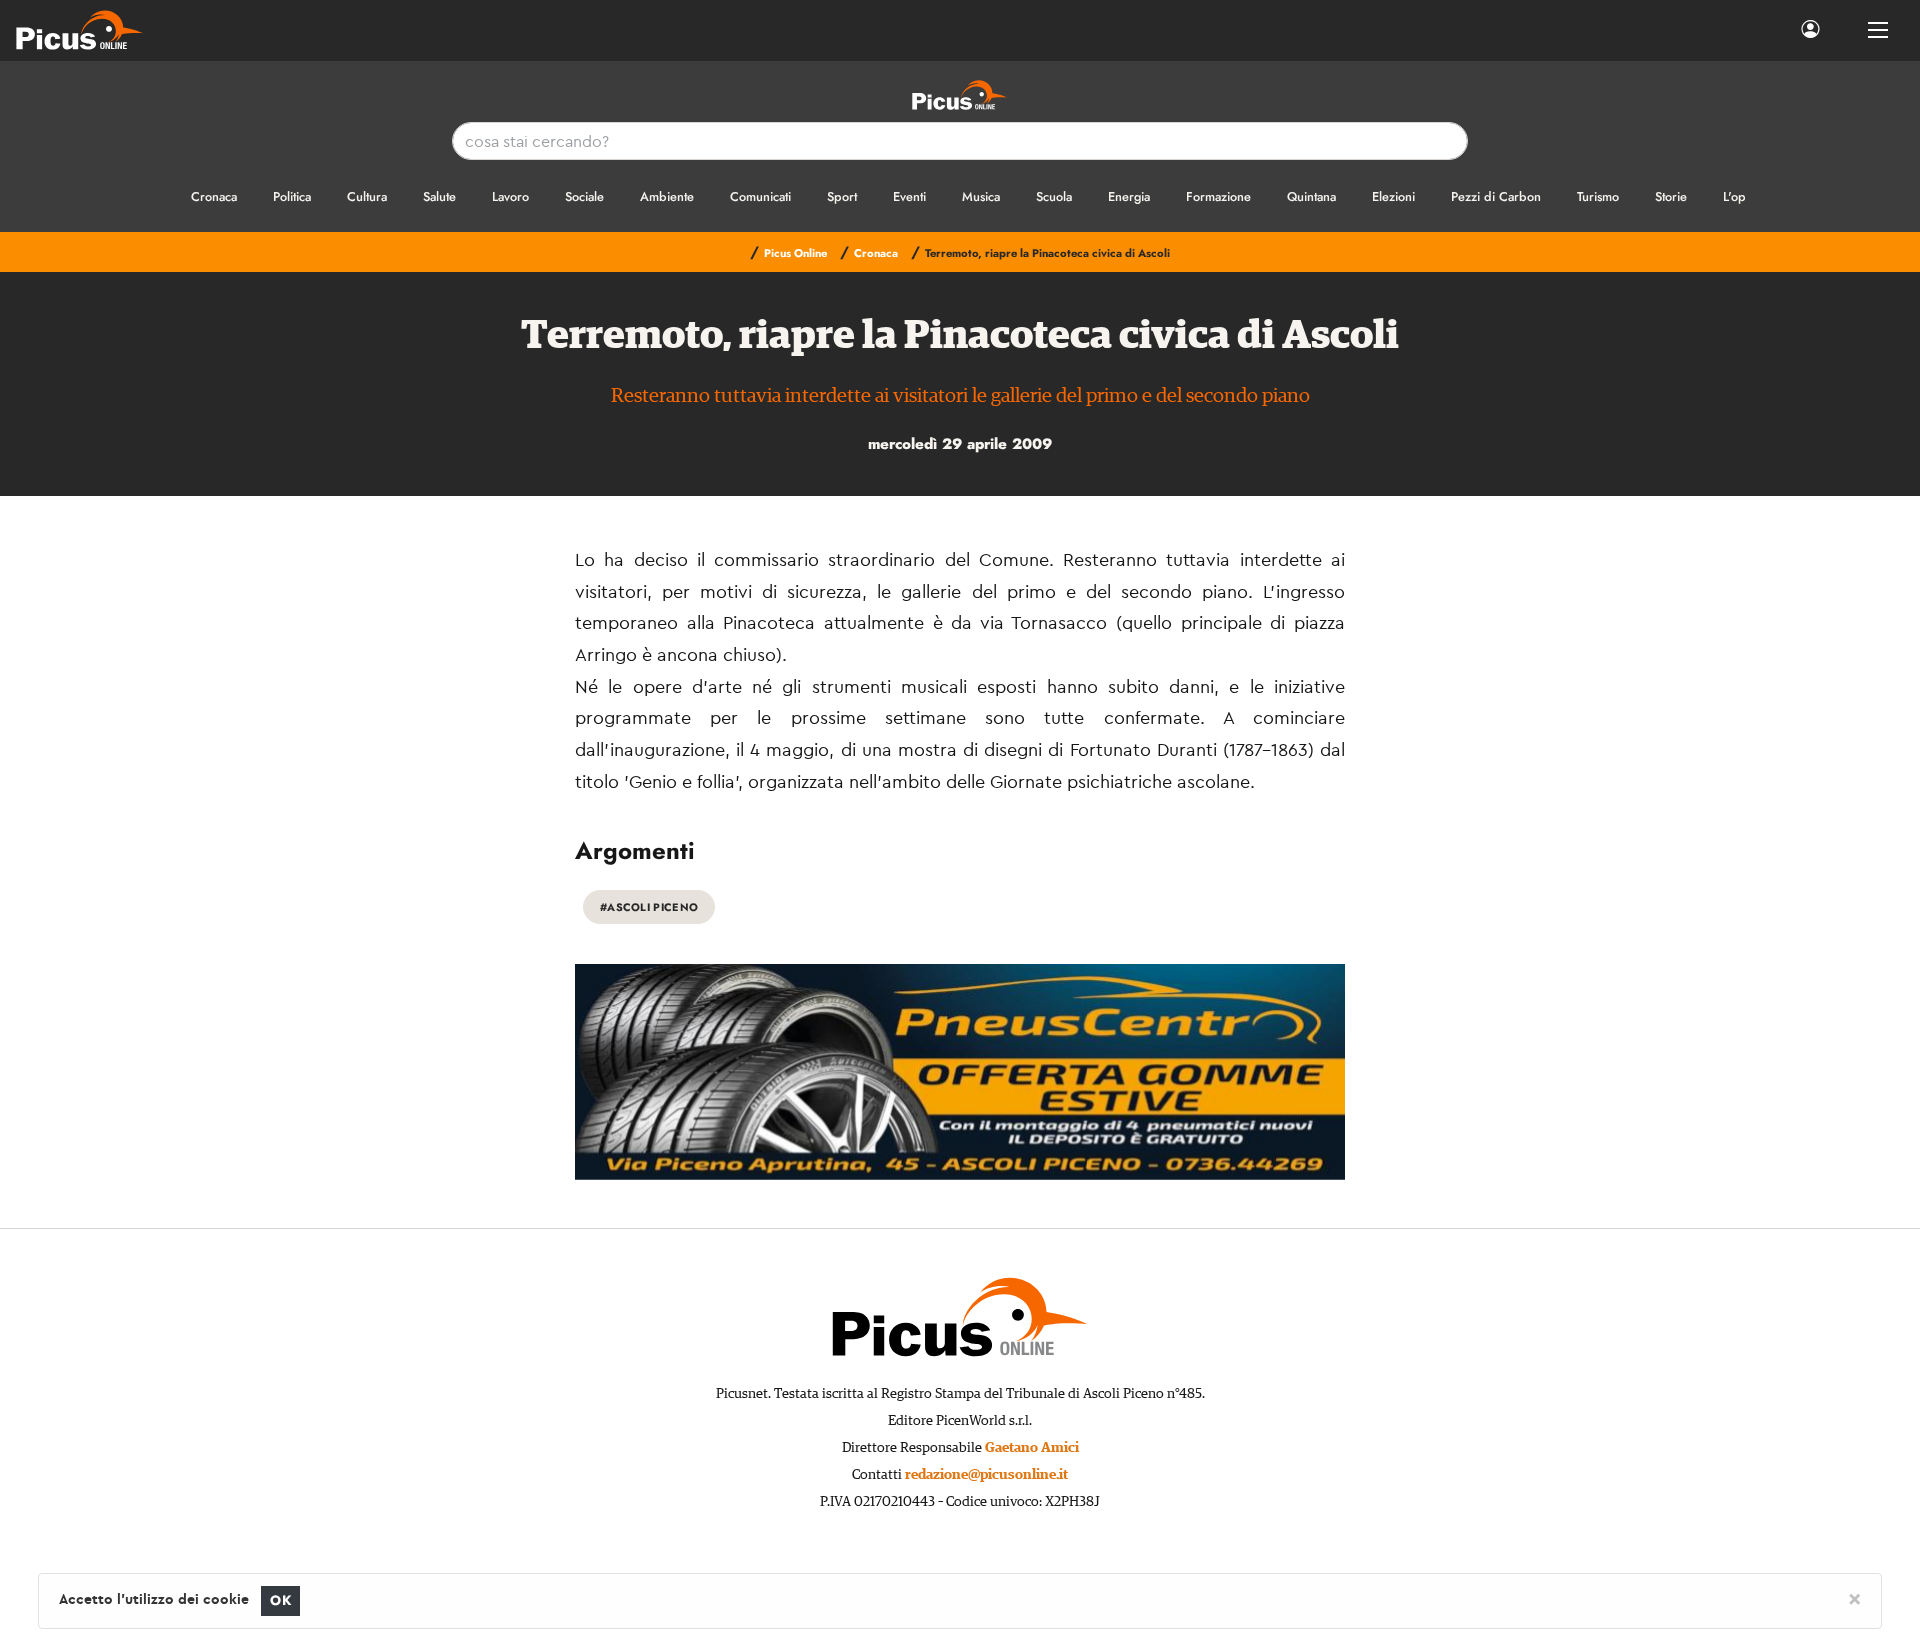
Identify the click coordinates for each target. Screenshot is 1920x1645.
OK (280, 1600)
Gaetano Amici (1032, 1448)
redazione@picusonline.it (986, 1475)
